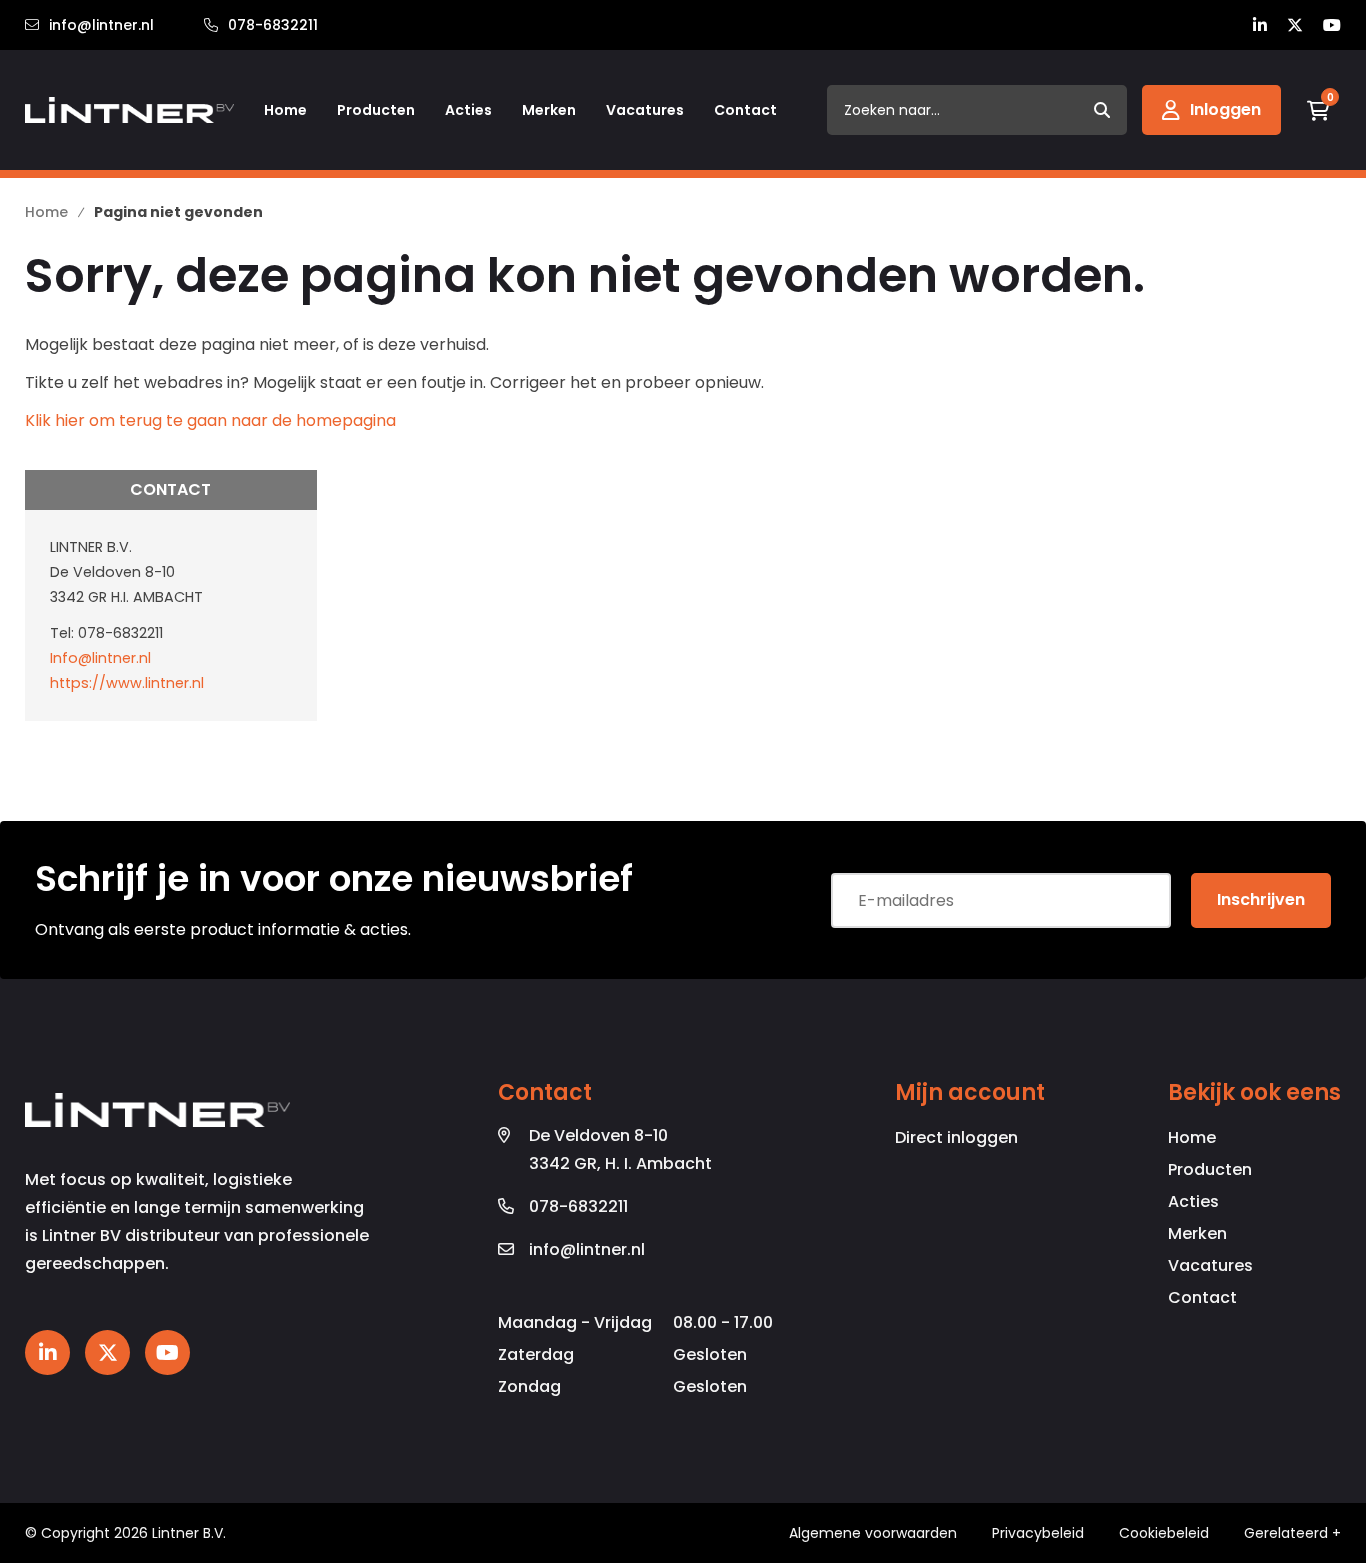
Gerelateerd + (1292, 1533)
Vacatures (1210, 1265)
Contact (1202, 1297)
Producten (1210, 1169)
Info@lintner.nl (100, 658)
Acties (1193, 1201)
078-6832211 (273, 25)
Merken (1197, 1233)
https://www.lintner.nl (127, 683)
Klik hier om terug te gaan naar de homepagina (210, 420)
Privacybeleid (1038, 1533)
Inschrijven (1261, 899)
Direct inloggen (956, 1137)
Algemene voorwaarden (873, 1533)
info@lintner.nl (101, 25)
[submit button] (1102, 110)
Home (1192, 1137)
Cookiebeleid (1164, 1533)
